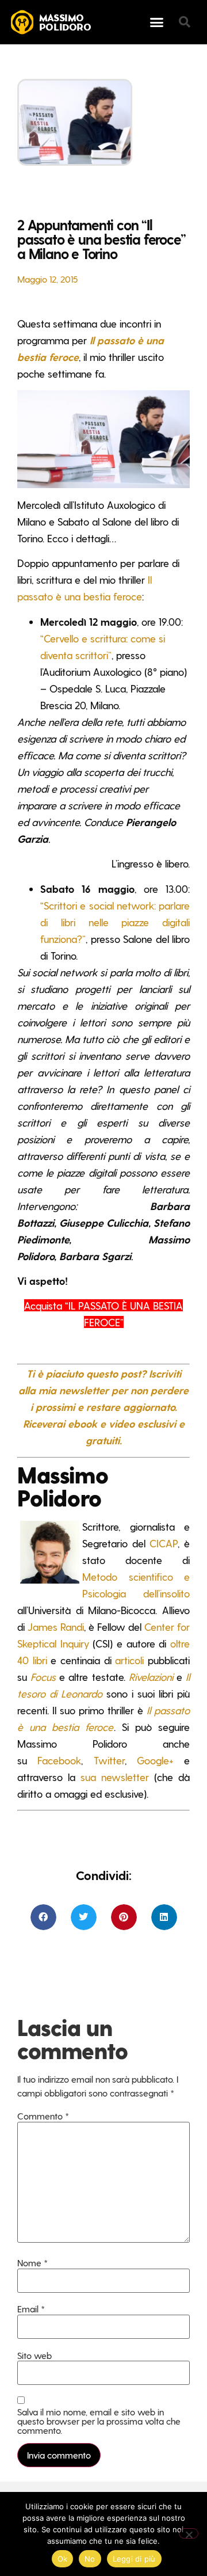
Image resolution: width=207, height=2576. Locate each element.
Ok (63, 2559)
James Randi (56, 1626)
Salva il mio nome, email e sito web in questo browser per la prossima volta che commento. (99, 2421)
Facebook (59, 1760)
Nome (32, 2263)
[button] (157, 22)
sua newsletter (115, 1777)
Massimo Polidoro (65, 23)
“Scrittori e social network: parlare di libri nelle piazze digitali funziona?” (115, 922)
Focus (43, 1677)
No (90, 2559)
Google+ (155, 1760)
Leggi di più (134, 2559)
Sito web (34, 2356)
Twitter (109, 1760)
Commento (43, 2116)
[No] (189, 2533)
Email (31, 2309)
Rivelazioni (151, 1677)
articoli (129, 1660)
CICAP (164, 1543)
